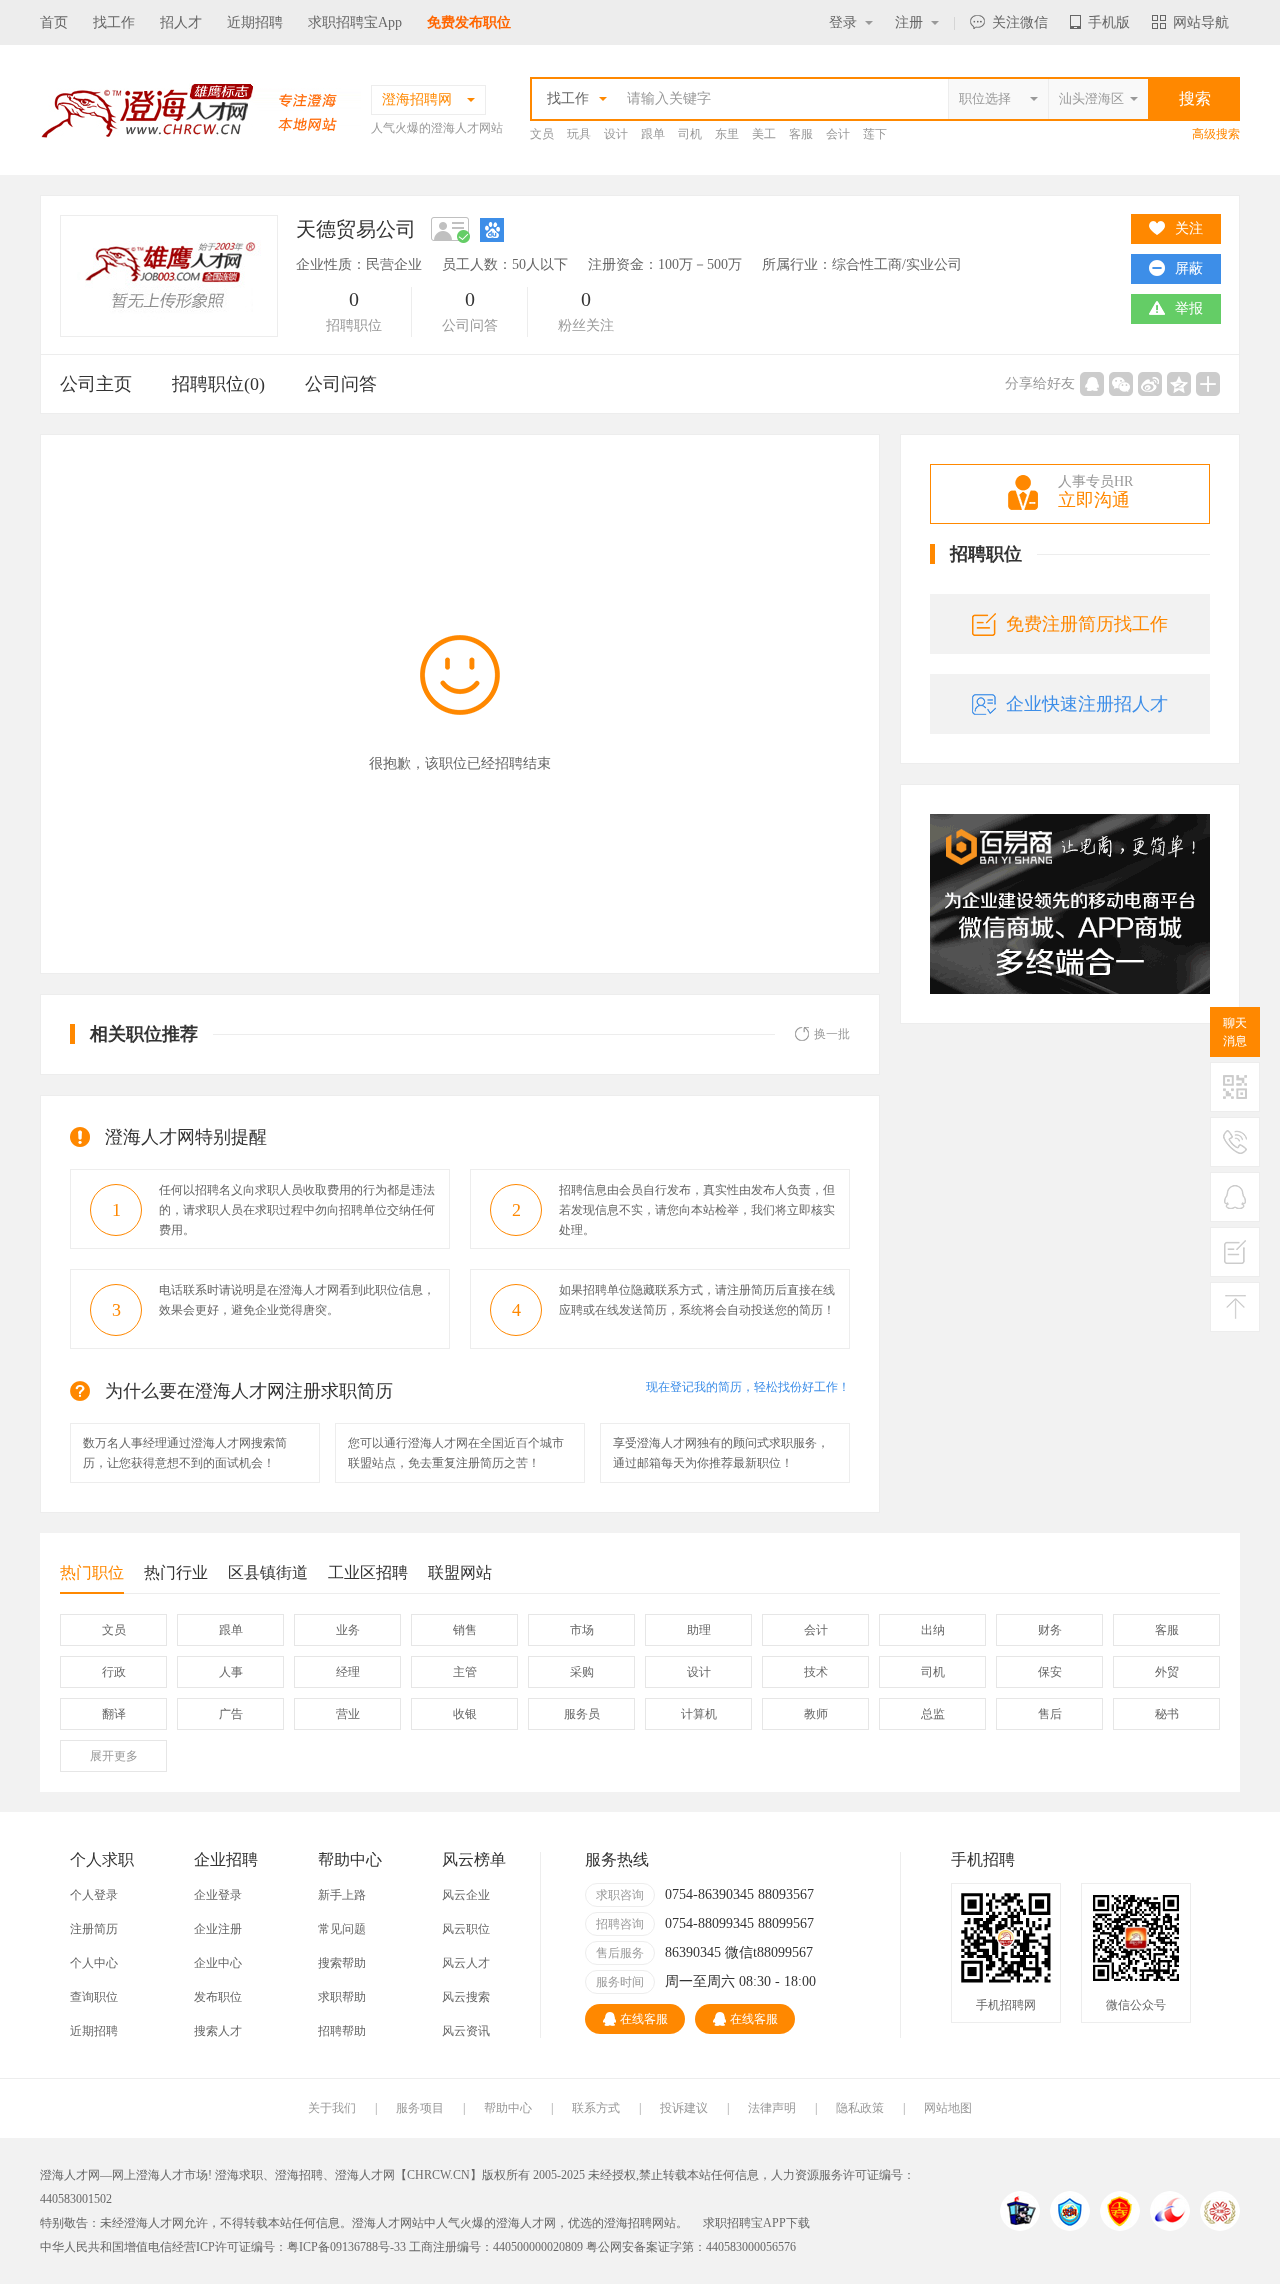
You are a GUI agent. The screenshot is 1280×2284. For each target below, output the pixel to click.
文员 (542, 134)
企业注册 (218, 1929)
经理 (348, 1672)
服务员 (582, 1714)
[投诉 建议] (1235, 1260)
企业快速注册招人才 (1087, 704)
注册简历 (94, 1929)
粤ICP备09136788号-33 (346, 2247)
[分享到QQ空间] (1179, 384)
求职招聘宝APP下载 (756, 2223)
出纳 (933, 1630)
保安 (1050, 1672)
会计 (838, 134)
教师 (816, 1714)
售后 (1050, 1714)
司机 (690, 134)
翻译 (114, 1714)
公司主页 (96, 384)
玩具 (579, 134)
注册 (909, 22)
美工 (764, 134)
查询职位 (94, 1997)
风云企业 (466, 1895)
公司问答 (341, 384)
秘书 (1167, 1714)
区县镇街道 (268, 1572)
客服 (801, 134)
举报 (1189, 308)
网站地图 (948, 2108)
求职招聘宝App (355, 22)
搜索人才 (218, 2031)
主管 (465, 1672)
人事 (231, 1672)
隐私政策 (860, 2108)
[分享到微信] (1121, 384)
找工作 (114, 22)
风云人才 (466, 1963)
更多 (114, 1756)
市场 (582, 1630)
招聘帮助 (342, 2031)
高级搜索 (1216, 134)
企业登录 (218, 1895)
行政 (114, 1672)
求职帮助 (342, 1997)
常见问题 (342, 1929)
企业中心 (218, 1963)
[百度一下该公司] (492, 229)
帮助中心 (508, 2108)
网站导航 (1201, 22)
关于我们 (332, 2108)
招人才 (181, 22)
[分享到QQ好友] (1092, 384)
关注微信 (1020, 22)
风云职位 (466, 1929)
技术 (816, 1672)
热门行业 (176, 1572)
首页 (54, 22)
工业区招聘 (368, 1572)
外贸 (1167, 1672)
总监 (933, 1714)
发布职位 (218, 1997)
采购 (582, 1672)
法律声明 (772, 2108)
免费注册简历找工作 (1087, 624)
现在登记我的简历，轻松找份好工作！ (748, 1387)
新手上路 (342, 1895)
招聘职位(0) (218, 384)
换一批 (832, 1034)
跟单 (653, 134)
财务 (1050, 1630)
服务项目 (420, 2108)
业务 (348, 1630)
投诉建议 (684, 2108)
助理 (699, 1630)
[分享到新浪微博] (1150, 384)
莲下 (875, 134)
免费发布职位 (469, 22)
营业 (348, 1714)
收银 (465, 1714)
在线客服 (644, 2019)
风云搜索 (466, 1997)
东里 (727, 134)
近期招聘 (255, 22)
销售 (465, 1630)
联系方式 (596, 2108)
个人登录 (94, 1895)
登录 (843, 22)
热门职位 (92, 1572)
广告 (231, 1714)
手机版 (1109, 22)
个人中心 (94, 1963)
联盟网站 (460, 1572)
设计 (616, 134)
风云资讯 (466, 2031)
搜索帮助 (342, 1963)
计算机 (699, 1714)
